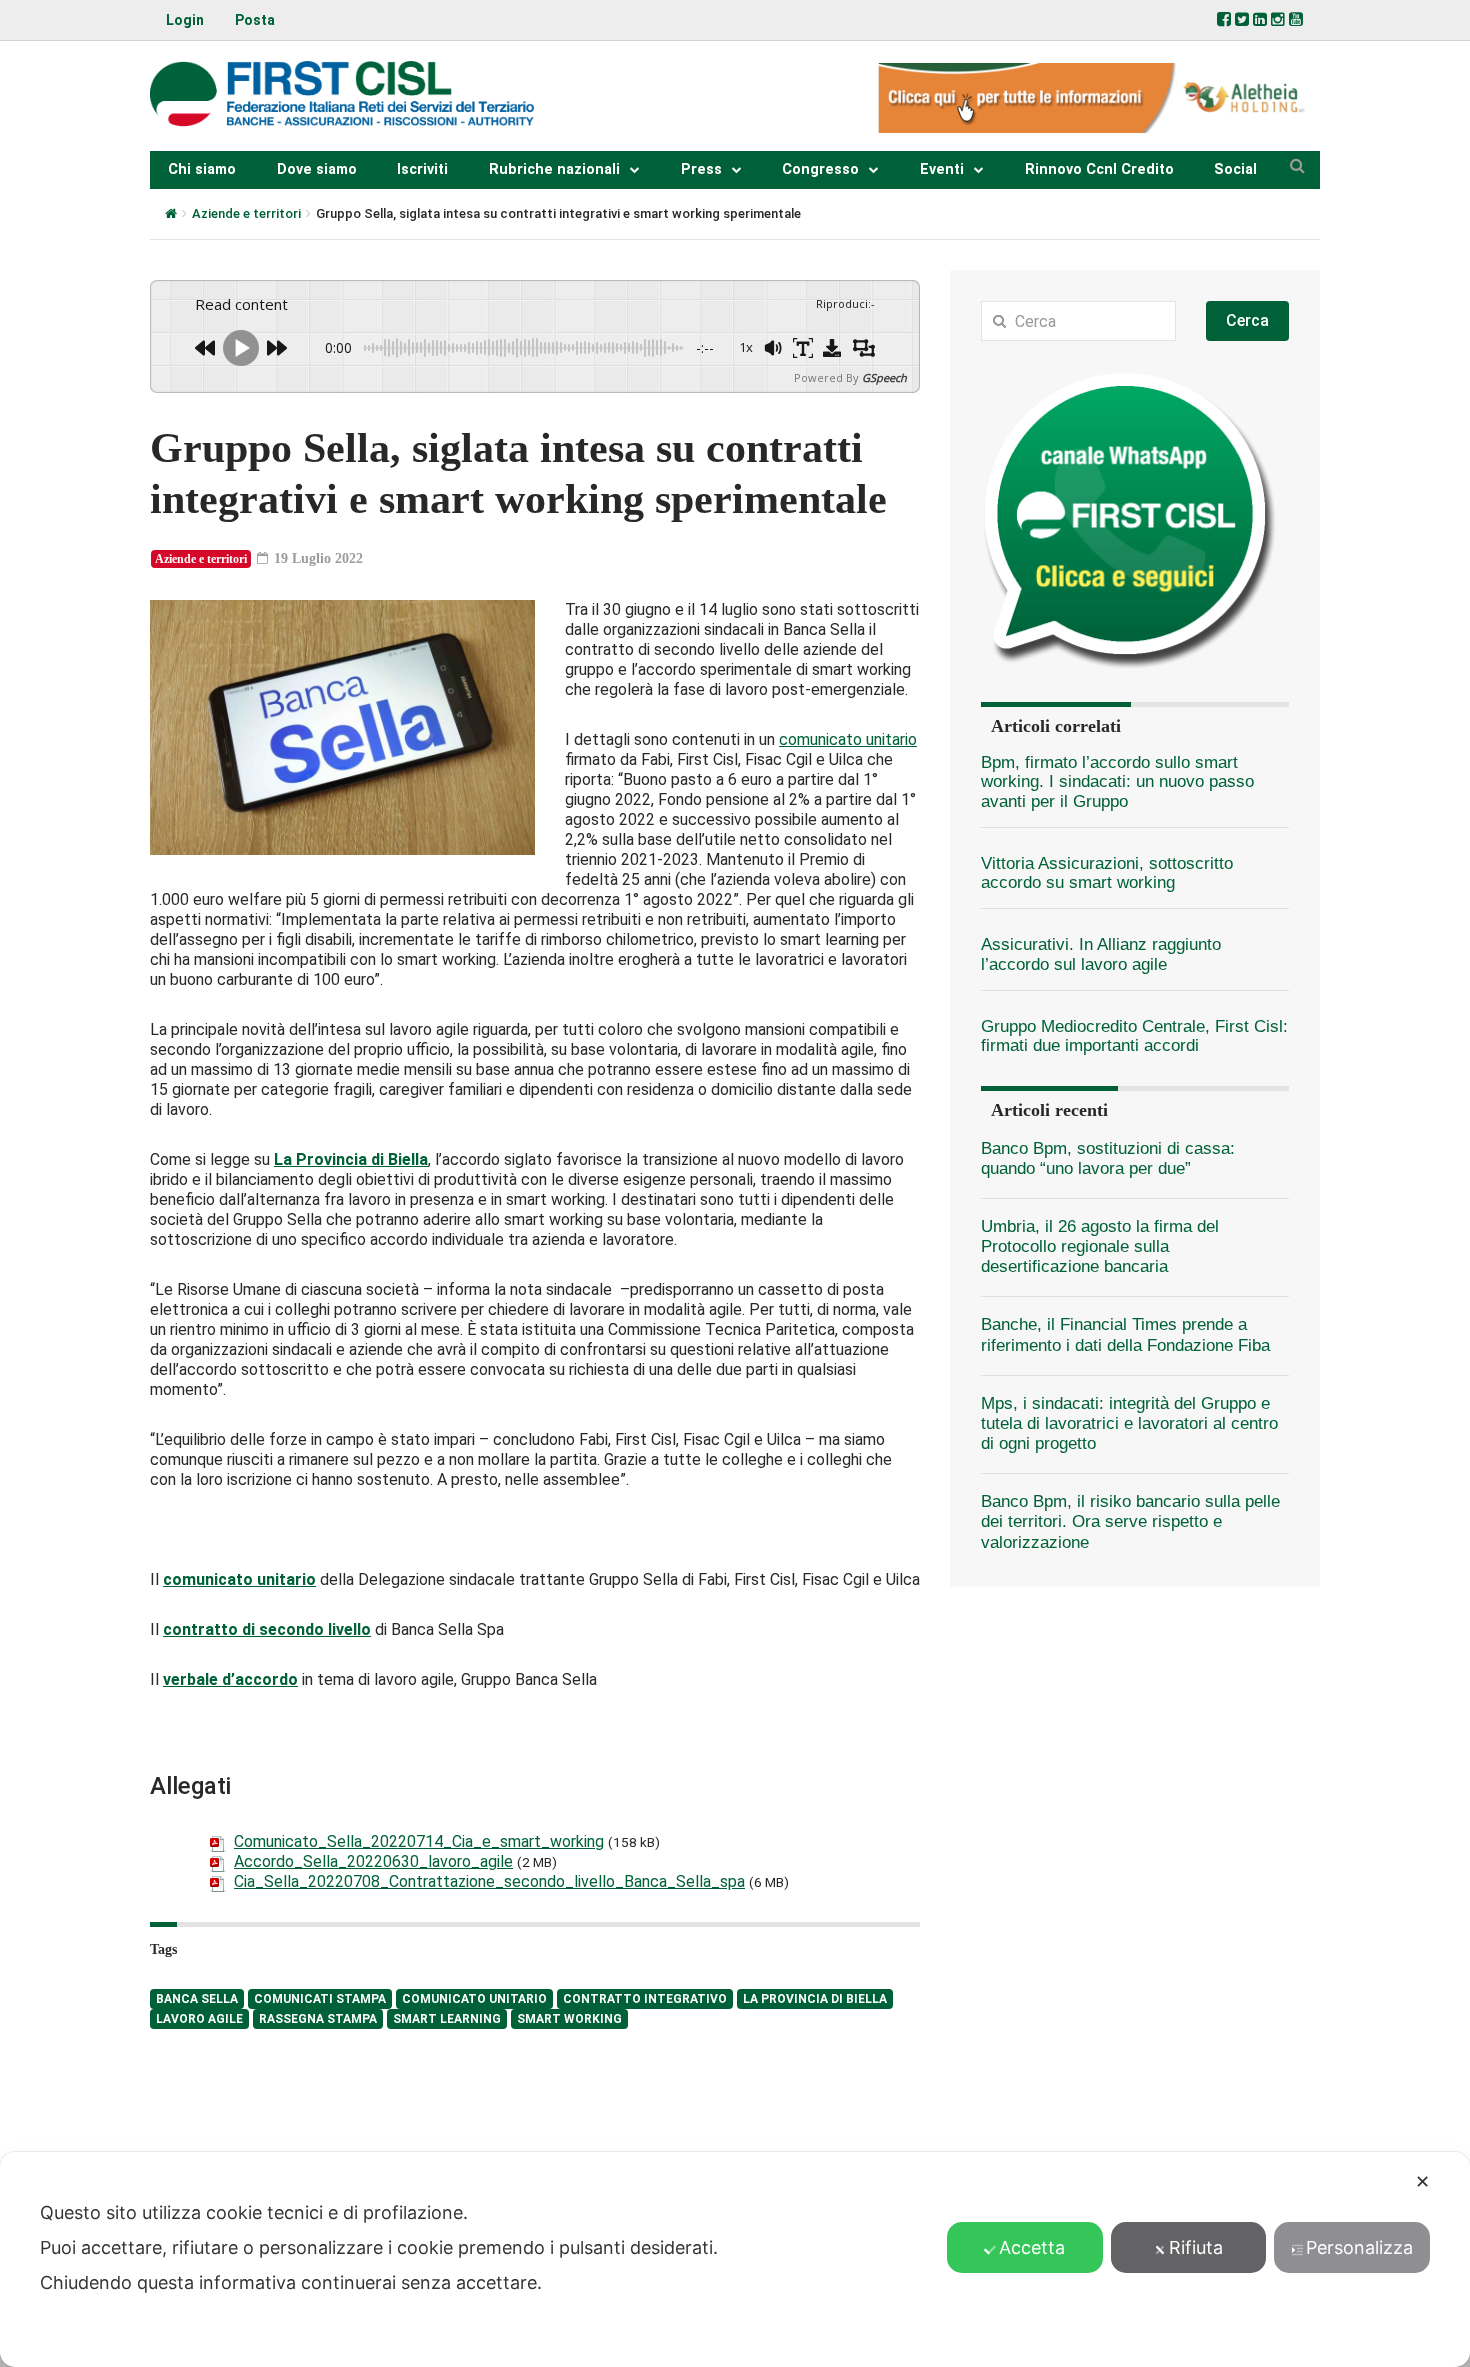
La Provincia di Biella (351, 1159)
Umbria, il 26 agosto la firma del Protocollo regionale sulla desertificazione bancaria (1100, 1246)
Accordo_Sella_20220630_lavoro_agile (373, 1861)
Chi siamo (202, 169)
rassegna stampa (318, 2019)
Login (185, 20)
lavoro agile (199, 2019)
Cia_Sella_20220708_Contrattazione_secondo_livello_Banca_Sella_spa (489, 1881)
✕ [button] (1422, 2181)
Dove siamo (317, 169)
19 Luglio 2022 (316, 558)
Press (701, 169)
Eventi (942, 169)
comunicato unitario (848, 739)
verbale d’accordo (230, 1679)
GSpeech (884, 377)
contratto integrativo (645, 1999)
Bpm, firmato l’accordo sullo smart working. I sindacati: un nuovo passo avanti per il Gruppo (1117, 782)
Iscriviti (422, 169)
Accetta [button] (1032, 2247)
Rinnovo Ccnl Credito (1099, 169)
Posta (255, 20)
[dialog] (735, 2259)
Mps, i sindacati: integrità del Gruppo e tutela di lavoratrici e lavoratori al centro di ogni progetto (1129, 1423)
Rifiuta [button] (1196, 2247)
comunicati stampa (320, 1999)
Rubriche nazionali (554, 169)
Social (1235, 169)
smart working (569, 2019)
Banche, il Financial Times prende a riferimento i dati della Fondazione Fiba (1125, 1334)
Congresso (820, 169)
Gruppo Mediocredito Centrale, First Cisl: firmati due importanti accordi (1134, 1036)
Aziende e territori (246, 213)
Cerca (1247, 320)
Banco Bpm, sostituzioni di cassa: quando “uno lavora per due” (1108, 1158)
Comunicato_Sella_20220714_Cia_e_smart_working (419, 1841)
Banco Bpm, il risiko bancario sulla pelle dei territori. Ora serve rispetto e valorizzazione (1130, 1521)
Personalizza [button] (1359, 2247)
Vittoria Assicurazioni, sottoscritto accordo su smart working (1107, 873)
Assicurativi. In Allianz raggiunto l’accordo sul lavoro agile (1101, 954)
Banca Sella (197, 1999)
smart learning (447, 2019)
